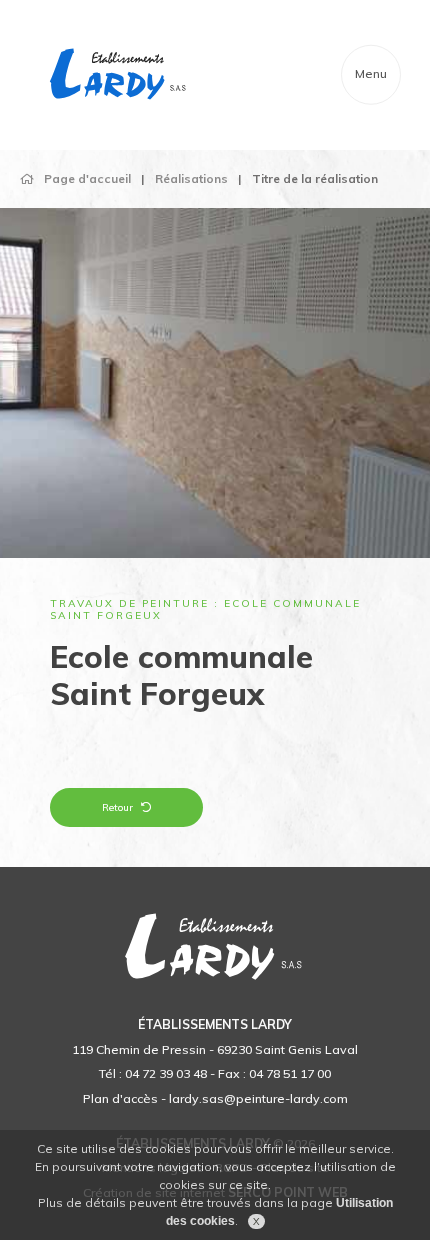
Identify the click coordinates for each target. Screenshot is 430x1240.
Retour (117, 807)
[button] (42, 403)
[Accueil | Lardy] (119, 75)
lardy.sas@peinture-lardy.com (258, 1098)
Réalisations (191, 178)
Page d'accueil (87, 178)
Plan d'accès (120, 1098)
